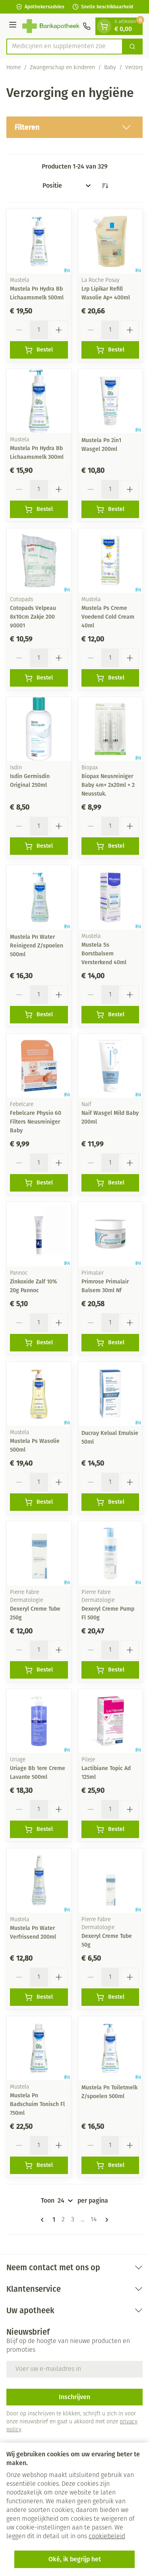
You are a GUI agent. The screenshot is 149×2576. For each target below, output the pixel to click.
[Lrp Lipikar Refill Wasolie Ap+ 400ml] (110, 241)
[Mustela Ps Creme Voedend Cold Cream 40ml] (110, 561)
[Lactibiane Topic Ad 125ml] (110, 1721)
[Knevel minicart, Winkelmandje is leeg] (104, 26)
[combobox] (65, 47)
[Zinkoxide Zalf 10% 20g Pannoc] (39, 1234)
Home (14, 68)
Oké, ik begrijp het (75, 2559)
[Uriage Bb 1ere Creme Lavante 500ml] (39, 1721)
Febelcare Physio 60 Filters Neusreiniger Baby (36, 1122)
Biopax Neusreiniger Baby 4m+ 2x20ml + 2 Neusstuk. (108, 785)
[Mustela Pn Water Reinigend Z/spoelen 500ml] (39, 897)
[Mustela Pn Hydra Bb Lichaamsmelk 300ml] (39, 401)
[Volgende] (105, 2220)
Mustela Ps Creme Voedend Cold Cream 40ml (108, 617)
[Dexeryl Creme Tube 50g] (110, 1881)
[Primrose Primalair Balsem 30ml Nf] (110, 1234)
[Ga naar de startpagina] (51, 26)
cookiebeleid (107, 2537)
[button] (74, 127)
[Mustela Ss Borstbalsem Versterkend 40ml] (110, 897)
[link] (44, 2220)
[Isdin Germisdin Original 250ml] (39, 729)
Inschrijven (74, 2397)
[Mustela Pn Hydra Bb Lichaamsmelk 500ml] (39, 241)
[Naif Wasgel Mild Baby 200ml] (110, 1066)
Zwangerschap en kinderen (62, 68)
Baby (110, 68)
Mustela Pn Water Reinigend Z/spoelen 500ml (37, 946)
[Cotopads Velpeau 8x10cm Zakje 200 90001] (39, 561)
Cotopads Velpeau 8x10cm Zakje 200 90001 (33, 617)
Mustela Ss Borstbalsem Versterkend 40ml (104, 954)
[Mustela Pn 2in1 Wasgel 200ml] (110, 401)
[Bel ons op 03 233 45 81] (87, 26)
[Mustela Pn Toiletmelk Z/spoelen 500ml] (110, 2048)
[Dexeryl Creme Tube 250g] (39, 1553)
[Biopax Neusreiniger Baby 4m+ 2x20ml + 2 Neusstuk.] (110, 729)
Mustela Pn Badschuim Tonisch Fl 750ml (37, 2104)
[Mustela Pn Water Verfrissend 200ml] (39, 1881)
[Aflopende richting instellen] (105, 186)
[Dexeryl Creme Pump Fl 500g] (110, 1553)
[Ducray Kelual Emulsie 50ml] (110, 1394)
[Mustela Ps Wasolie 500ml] (39, 1394)
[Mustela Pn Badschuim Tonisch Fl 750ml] (39, 2048)
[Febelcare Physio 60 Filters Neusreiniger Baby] (39, 1066)
